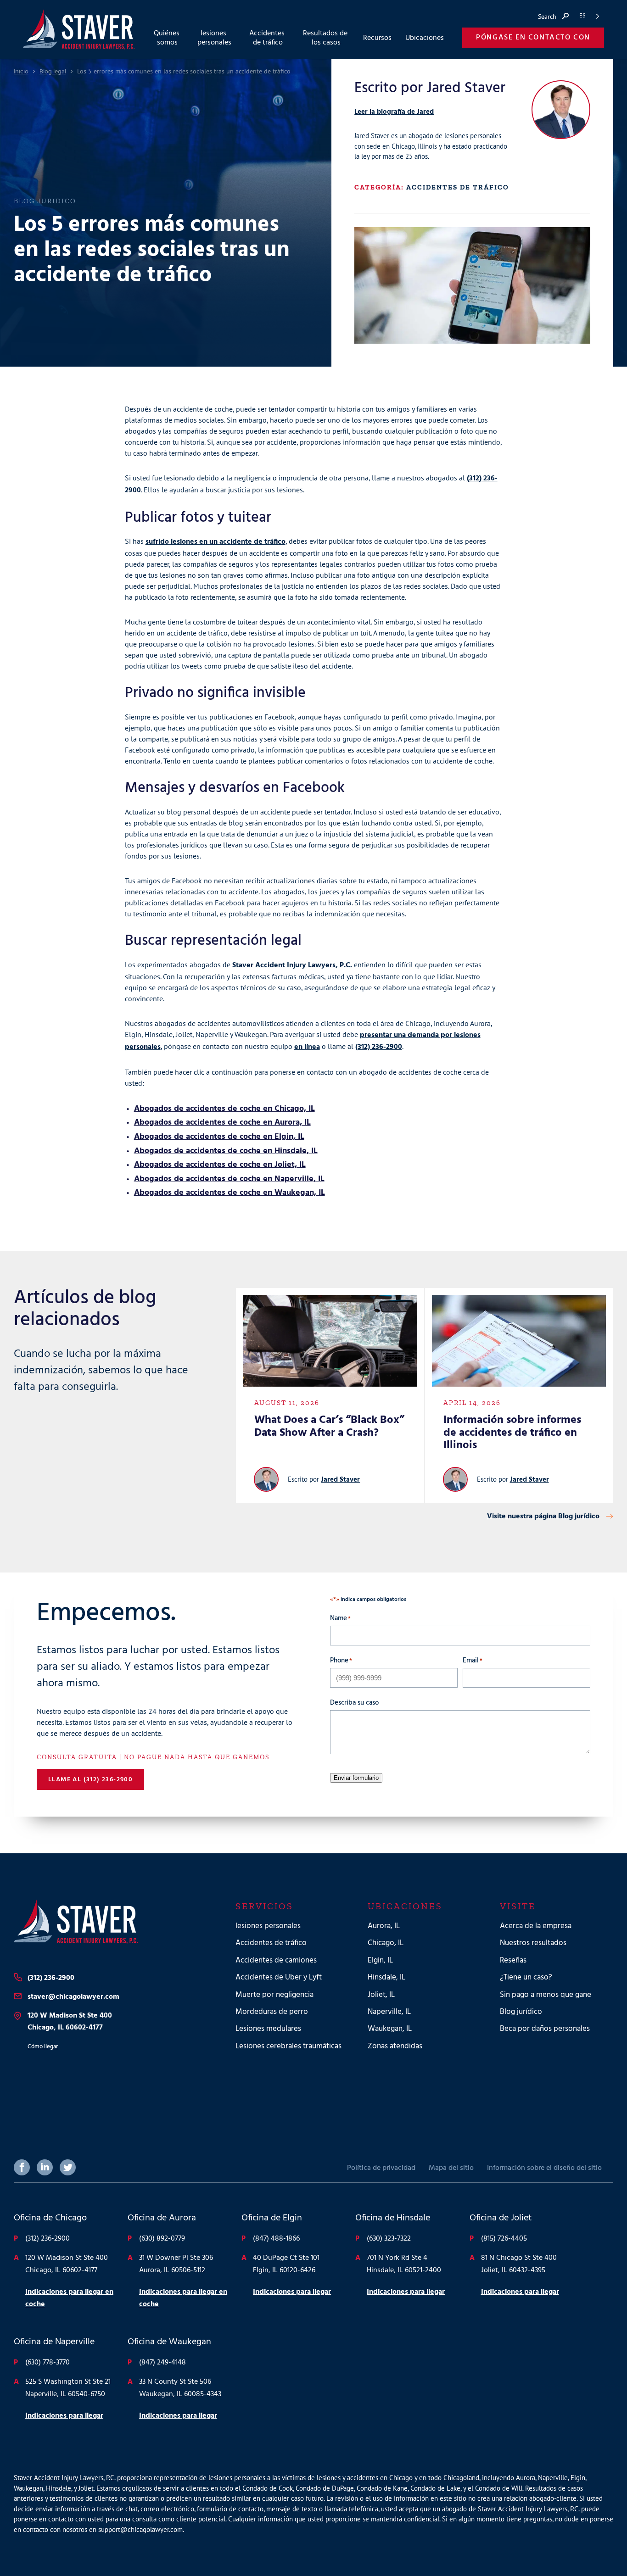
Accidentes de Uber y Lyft (279, 1977)
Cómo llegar (43, 2047)
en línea (307, 1047)
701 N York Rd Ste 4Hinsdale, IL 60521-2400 (404, 2264)
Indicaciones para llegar (292, 2292)
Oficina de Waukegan (169, 2342)
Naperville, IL (389, 2012)
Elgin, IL (380, 1960)
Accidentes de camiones (276, 1960)
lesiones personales (268, 1926)
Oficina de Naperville (54, 2342)
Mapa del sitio (451, 2168)
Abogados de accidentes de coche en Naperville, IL (229, 1179)
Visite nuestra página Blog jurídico (543, 1517)
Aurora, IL (384, 1926)
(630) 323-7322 (389, 2239)
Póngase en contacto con (533, 38)
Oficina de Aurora (162, 2218)
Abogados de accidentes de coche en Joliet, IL (220, 1165)
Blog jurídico (521, 2012)
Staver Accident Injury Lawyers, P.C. (292, 965)
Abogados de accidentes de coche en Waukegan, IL (230, 1193)
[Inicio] (110, 1922)
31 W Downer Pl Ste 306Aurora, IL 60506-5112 (176, 2264)
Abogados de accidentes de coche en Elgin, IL (219, 1137)
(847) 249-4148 (162, 2363)
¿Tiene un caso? (526, 1977)
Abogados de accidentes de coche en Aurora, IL (222, 1123)
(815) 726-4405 (504, 2239)
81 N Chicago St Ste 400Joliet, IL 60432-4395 (519, 2264)
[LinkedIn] (45, 2167)
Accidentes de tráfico (458, 187)
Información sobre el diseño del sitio (544, 2168)
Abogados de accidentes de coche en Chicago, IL (224, 1109)
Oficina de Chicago (50, 2218)
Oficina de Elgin (272, 2218)
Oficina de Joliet (501, 2218)
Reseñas (513, 1960)
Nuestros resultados (533, 1943)
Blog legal (53, 72)
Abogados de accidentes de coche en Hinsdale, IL (226, 1151)
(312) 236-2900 (379, 1047)
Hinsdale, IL (386, 1977)
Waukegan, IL (390, 2029)
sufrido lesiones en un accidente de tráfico (216, 542)
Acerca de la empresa (536, 1926)
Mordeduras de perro (272, 2012)
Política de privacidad (381, 2168)
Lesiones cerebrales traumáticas (288, 2046)
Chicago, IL (386, 1943)
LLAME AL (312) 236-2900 (90, 1780)
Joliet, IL (381, 1995)
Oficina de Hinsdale (393, 2218)
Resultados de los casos (326, 38)
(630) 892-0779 (162, 2239)
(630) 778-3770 (48, 2363)
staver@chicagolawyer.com (73, 1997)
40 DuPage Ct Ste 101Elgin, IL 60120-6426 (286, 2264)
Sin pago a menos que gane (546, 1995)
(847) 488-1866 (276, 2239)
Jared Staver (340, 1480)
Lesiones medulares (268, 2029)
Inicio (21, 72)
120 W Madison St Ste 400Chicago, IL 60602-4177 (70, 2022)
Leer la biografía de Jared (394, 112)
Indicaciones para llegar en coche (69, 2298)
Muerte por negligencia (274, 1995)
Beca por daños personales (545, 2029)
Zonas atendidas (395, 2046)
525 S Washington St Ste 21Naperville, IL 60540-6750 (68, 2388)
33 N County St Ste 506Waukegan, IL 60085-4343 (180, 2388)
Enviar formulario (356, 1778)
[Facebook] (22, 2167)
